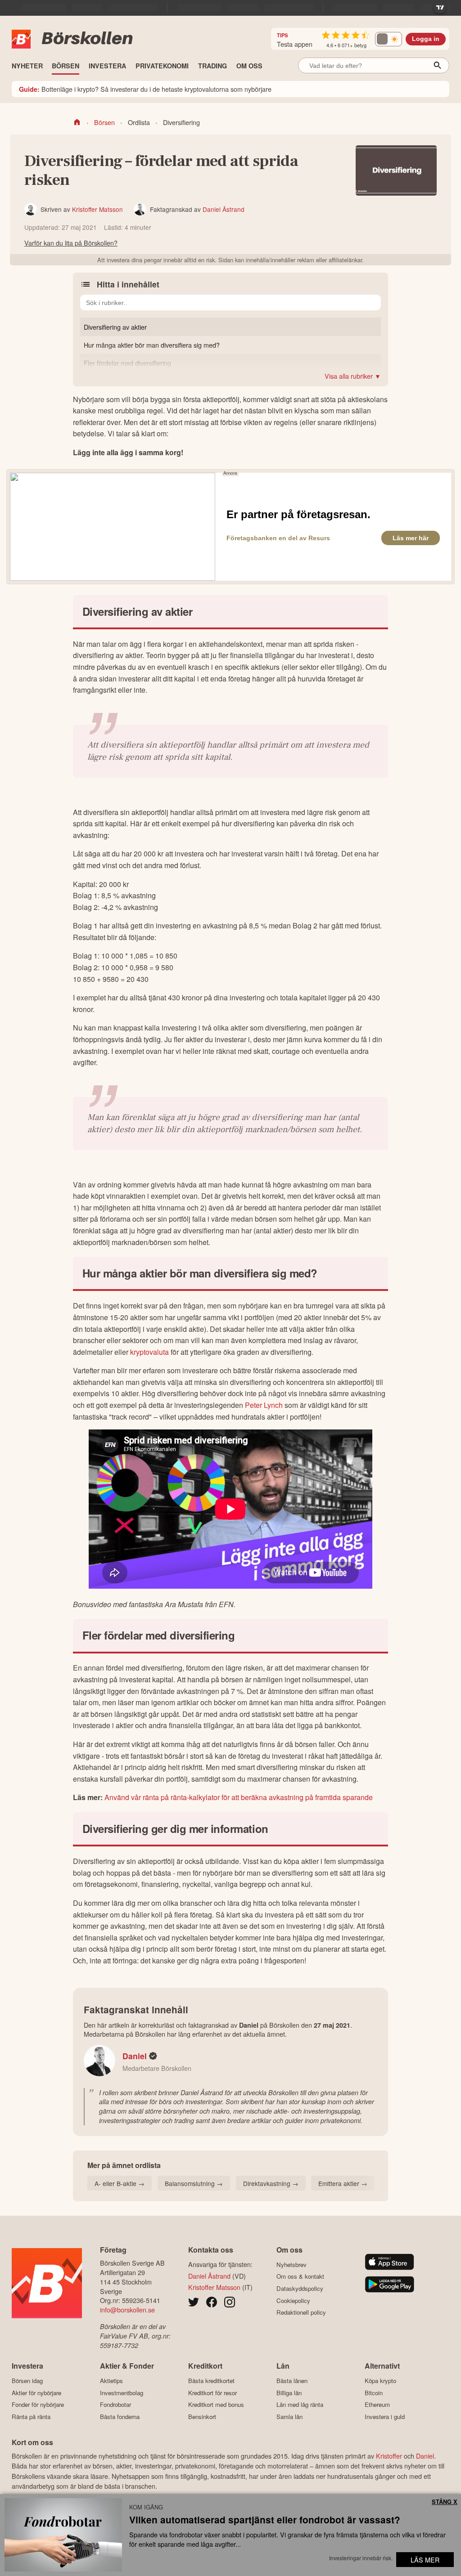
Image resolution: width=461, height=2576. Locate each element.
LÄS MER (425, 2560)
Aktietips (111, 2381)
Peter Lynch (264, 1405)
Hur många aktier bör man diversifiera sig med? (152, 345)
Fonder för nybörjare (38, 2405)
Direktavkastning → (271, 2183)
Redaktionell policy (301, 2312)
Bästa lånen (292, 2381)
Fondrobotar (115, 2405)
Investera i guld (385, 2417)
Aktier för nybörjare (36, 2393)
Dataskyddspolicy (300, 2288)
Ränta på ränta (31, 2417)
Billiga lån (289, 2393)
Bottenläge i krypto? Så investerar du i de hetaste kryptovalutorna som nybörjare (145, 89)
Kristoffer (389, 2456)
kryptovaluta (150, 1352)
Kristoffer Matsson (97, 209)
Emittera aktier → (343, 2183)
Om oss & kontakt (300, 2276)
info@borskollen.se (127, 2309)
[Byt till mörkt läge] (389, 39)
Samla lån (289, 2417)
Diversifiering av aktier (115, 327)
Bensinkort (202, 2417)
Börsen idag (27, 2381)
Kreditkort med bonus (216, 2405)
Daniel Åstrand (224, 209)
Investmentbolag (122, 2393)
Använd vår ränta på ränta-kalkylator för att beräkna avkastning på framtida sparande (239, 1797)
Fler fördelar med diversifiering (127, 363)
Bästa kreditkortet (211, 2381)
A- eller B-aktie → (120, 2183)
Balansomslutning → (194, 2183)
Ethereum (377, 2405)
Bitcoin (374, 2393)
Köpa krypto (380, 2381)
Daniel (135, 2056)
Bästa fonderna (120, 2417)
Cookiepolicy (293, 2300)
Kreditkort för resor (212, 2393)
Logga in (426, 39)
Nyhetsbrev (292, 2265)
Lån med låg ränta (300, 2405)
